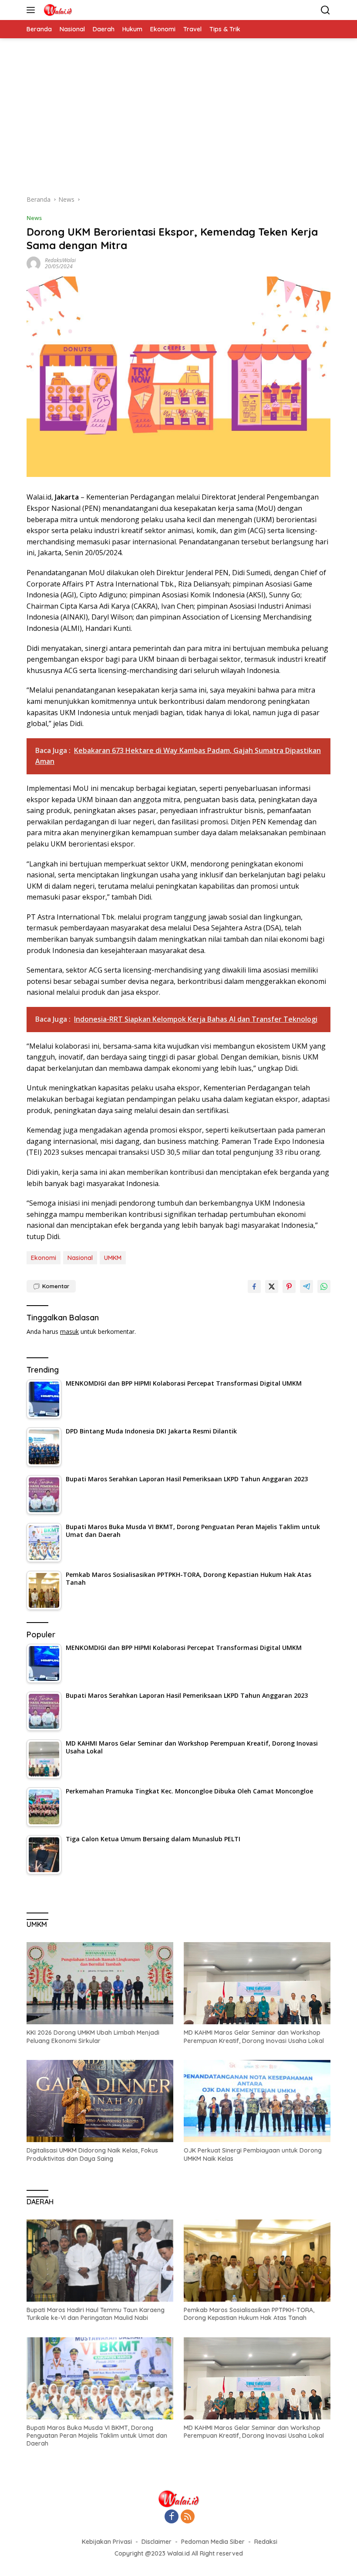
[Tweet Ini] (272, 1286)
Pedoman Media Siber (213, 2542)
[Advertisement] (178, 121)
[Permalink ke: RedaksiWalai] (34, 263)
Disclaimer (157, 2542)
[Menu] (32, 10)
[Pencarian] (325, 10)
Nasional (80, 1258)
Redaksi (266, 2542)
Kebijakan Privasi (107, 2542)
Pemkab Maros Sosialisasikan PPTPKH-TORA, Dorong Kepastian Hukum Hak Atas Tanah (249, 2314)
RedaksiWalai (60, 260)
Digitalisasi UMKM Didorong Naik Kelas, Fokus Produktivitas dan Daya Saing (92, 2154)
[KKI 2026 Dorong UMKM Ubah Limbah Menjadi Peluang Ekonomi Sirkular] (100, 1983)
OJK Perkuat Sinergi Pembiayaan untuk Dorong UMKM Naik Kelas (253, 2154)
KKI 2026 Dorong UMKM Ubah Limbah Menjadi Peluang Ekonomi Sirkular (93, 2036)
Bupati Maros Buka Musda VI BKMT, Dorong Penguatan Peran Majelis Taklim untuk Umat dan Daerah (97, 2436)
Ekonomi (44, 1258)
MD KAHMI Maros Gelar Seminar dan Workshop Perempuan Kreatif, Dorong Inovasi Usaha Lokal (254, 2036)
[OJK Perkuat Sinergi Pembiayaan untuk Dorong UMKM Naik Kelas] (257, 2101)
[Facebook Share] (254, 1286)
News (34, 218)
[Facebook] (172, 2517)
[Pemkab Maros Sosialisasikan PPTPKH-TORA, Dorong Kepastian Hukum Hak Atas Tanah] (257, 2261)
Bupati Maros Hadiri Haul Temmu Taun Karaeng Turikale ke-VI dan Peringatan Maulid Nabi (96, 2314)
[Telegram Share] (306, 1286)
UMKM (113, 1258)
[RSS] (188, 2517)
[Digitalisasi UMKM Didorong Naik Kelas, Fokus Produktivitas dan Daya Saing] (100, 2101)
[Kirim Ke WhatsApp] (324, 1286)
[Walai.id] (57, 10)
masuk (69, 1331)
